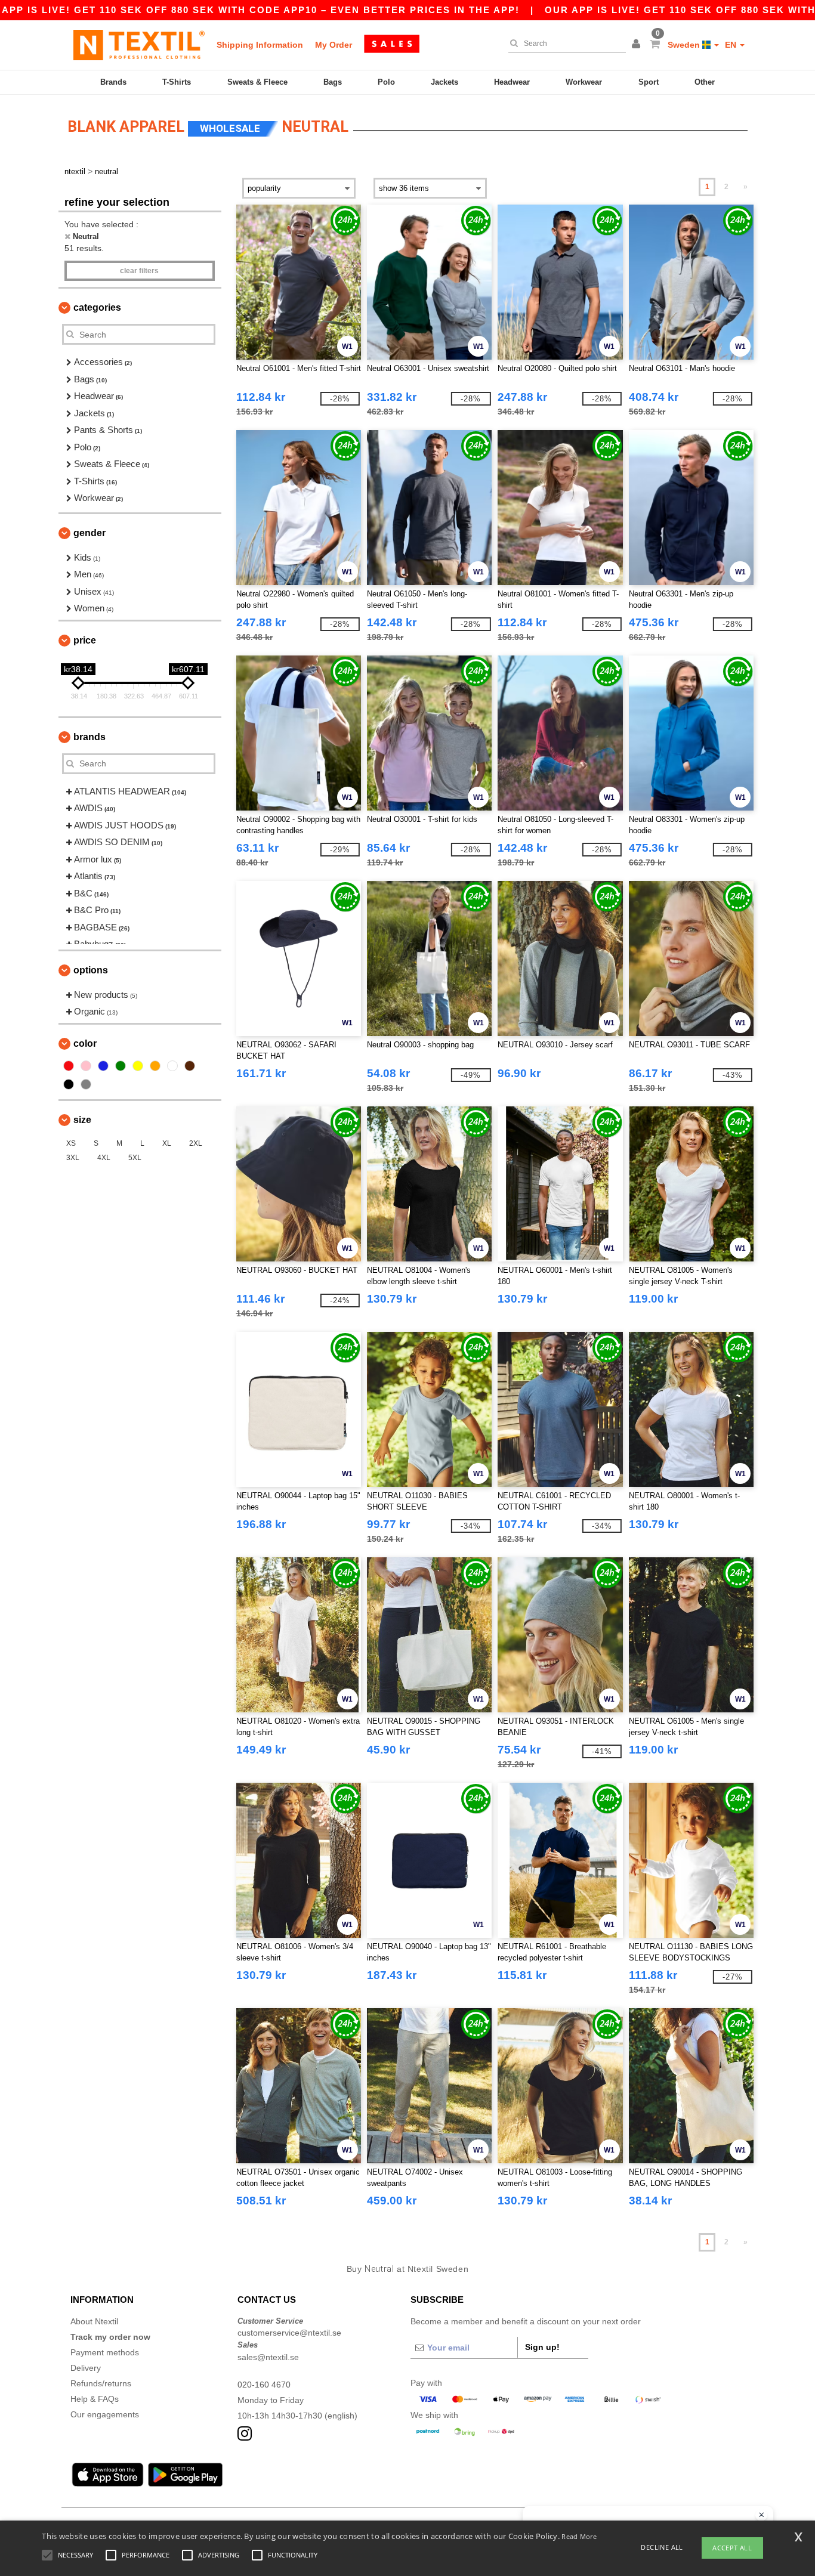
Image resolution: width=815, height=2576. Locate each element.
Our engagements (105, 2414)
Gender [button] (89, 533)
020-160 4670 (264, 2385)
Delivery (86, 2368)
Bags (333, 82)
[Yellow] (138, 1066)
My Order (334, 45)
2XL (196, 1143)
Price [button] (85, 640)
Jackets (444, 82)
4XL (104, 1158)
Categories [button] (97, 307)
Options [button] (91, 970)
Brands (113, 82)
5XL (135, 1158)
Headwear (512, 82)
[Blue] (103, 1066)
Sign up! (542, 2347)
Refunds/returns (101, 2383)
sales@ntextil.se (268, 2357)
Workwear (584, 82)
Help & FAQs (95, 2399)
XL (167, 1143)
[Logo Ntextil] (139, 45)
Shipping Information (260, 45)
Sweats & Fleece (257, 82)
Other (705, 82)
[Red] (69, 1066)
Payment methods (105, 2352)
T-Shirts (177, 82)
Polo (386, 82)
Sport (649, 82)
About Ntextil (94, 2321)
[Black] (69, 1084)
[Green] (121, 1066)
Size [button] (82, 1120)
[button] (638, 45)
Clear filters (139, 271)
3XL (73, 1158)
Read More (579, 2536)
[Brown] (190, 1066)
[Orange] (155, 1066)
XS (71, 1143)
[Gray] (86, 1084)
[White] (172, 1066)
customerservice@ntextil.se (289, 2333)
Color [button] (85, 1043)
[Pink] (86, 1066)
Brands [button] (89, 737)
